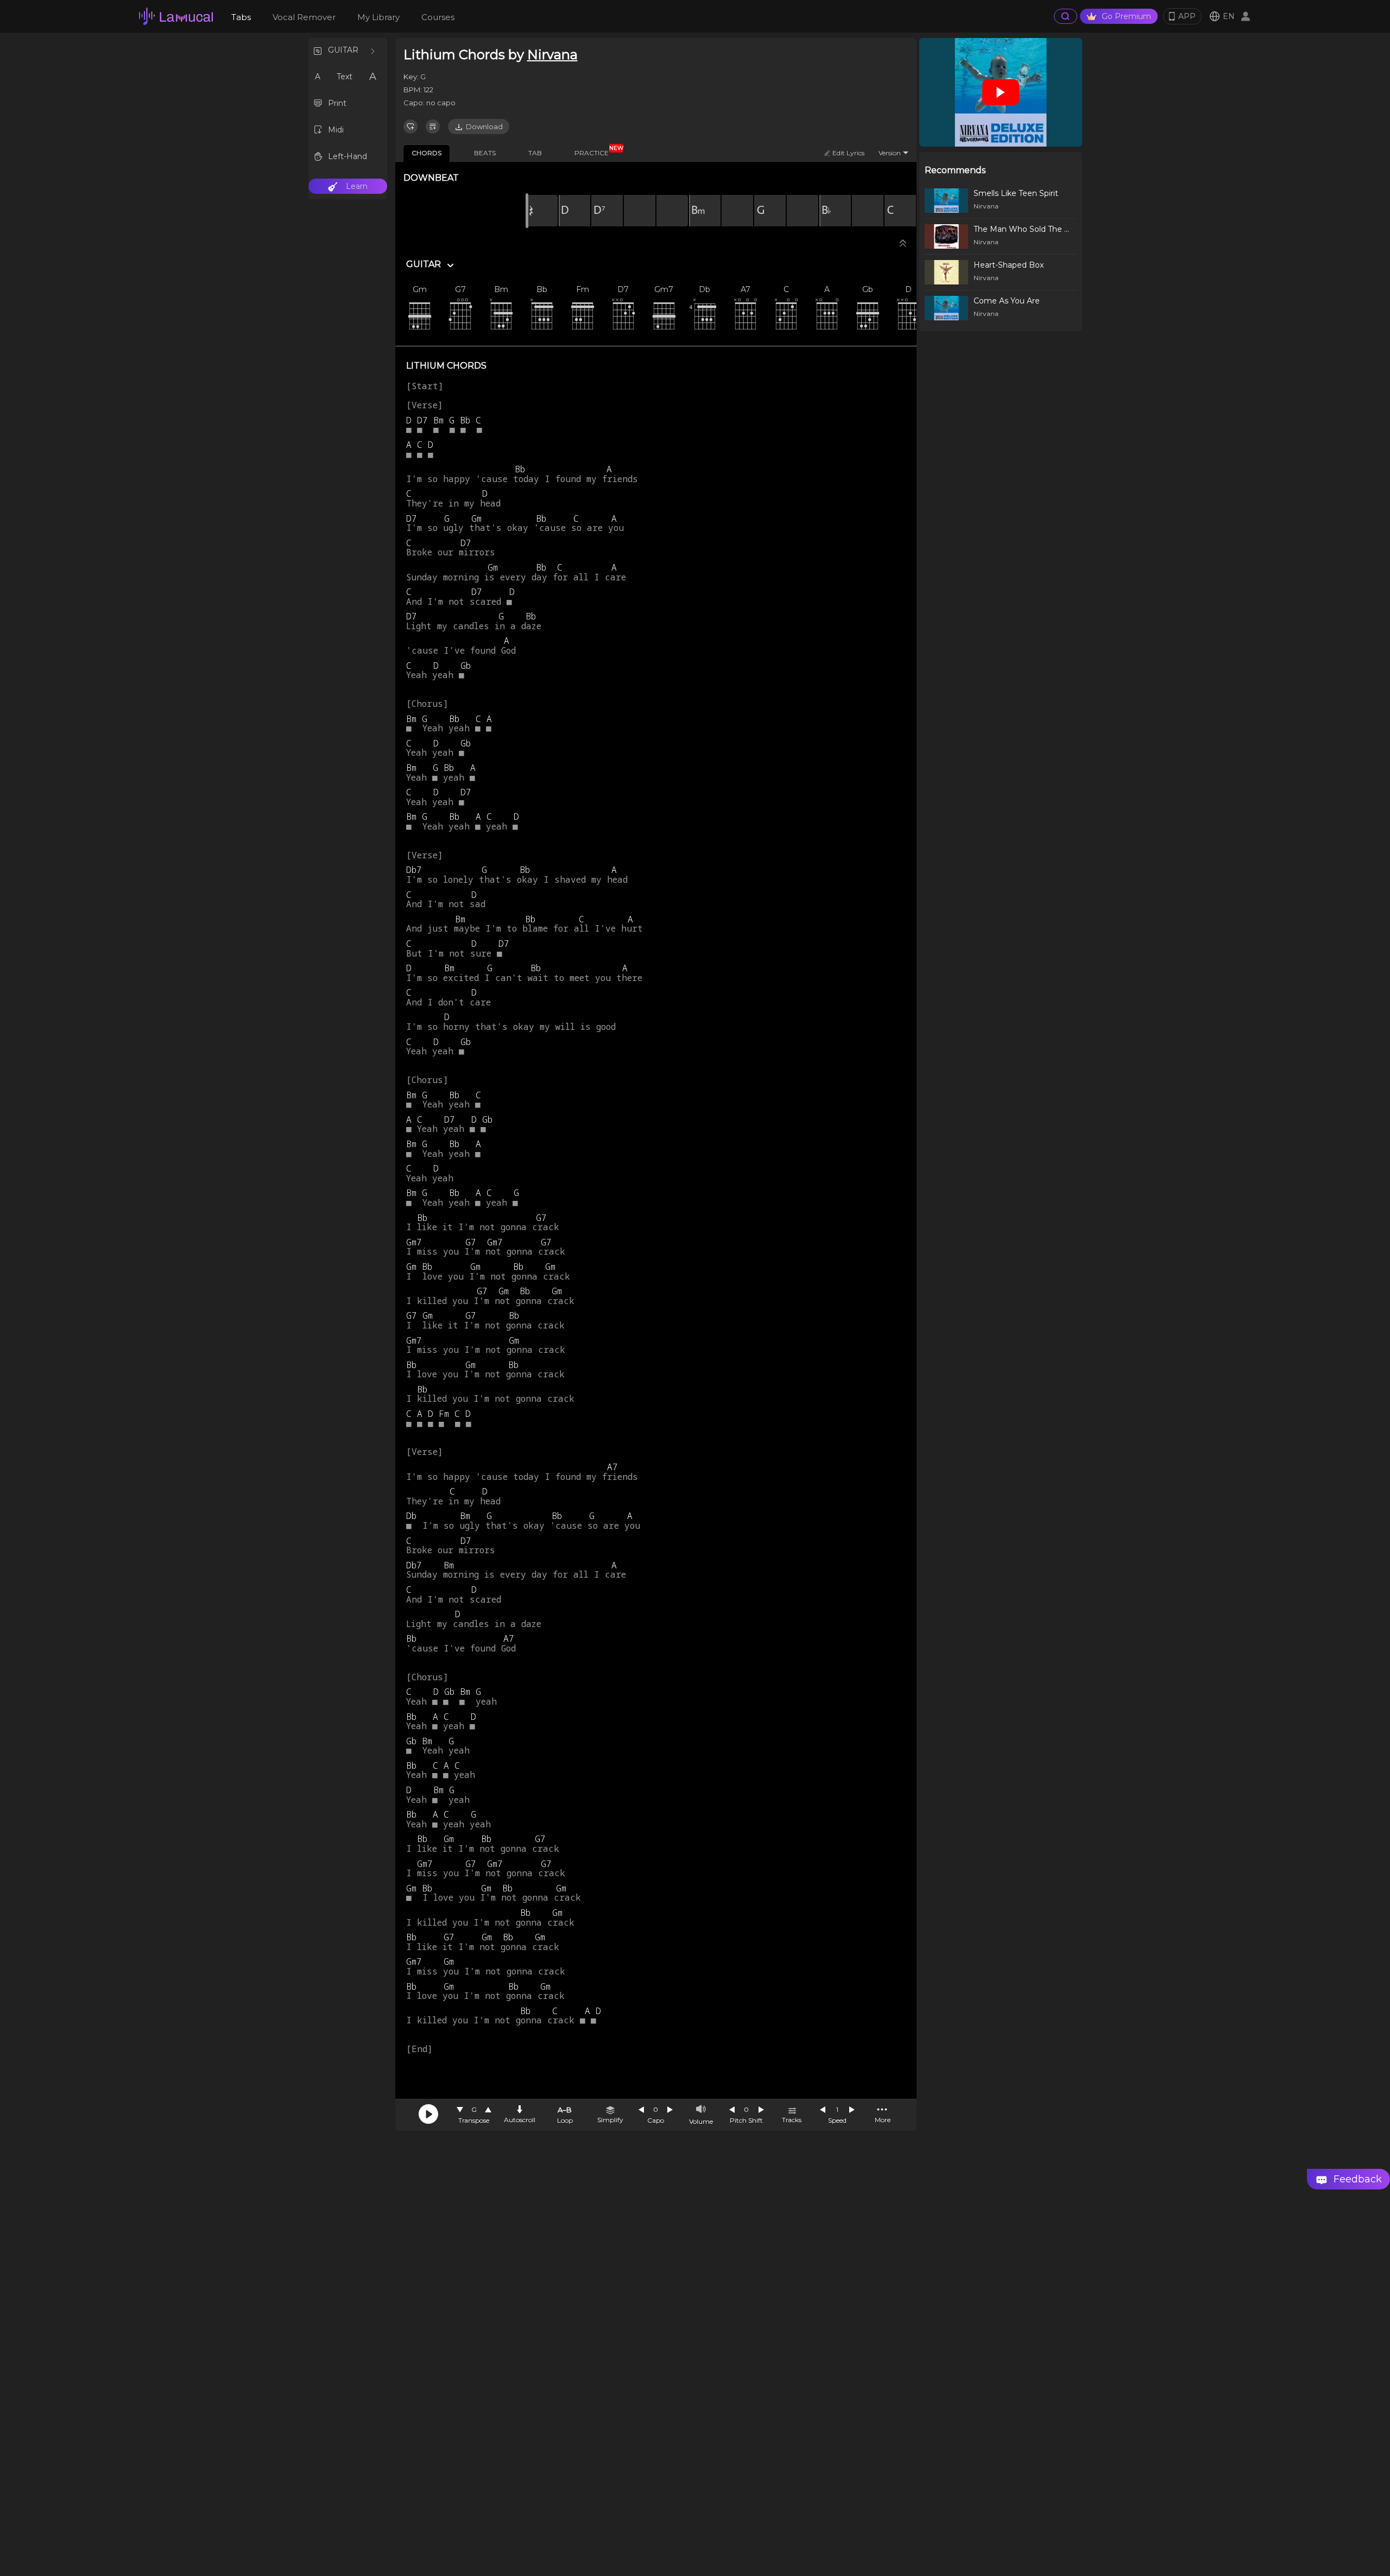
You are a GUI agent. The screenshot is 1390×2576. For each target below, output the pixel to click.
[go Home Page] (176, 16)
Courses (438, 17)
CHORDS (427, 153)
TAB (535, 153)
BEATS (485, 153)
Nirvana (552, 55)
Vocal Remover (304, 17)
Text (345, 77)
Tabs (241, 17)
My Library (378, 17)
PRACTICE (596, 151)
